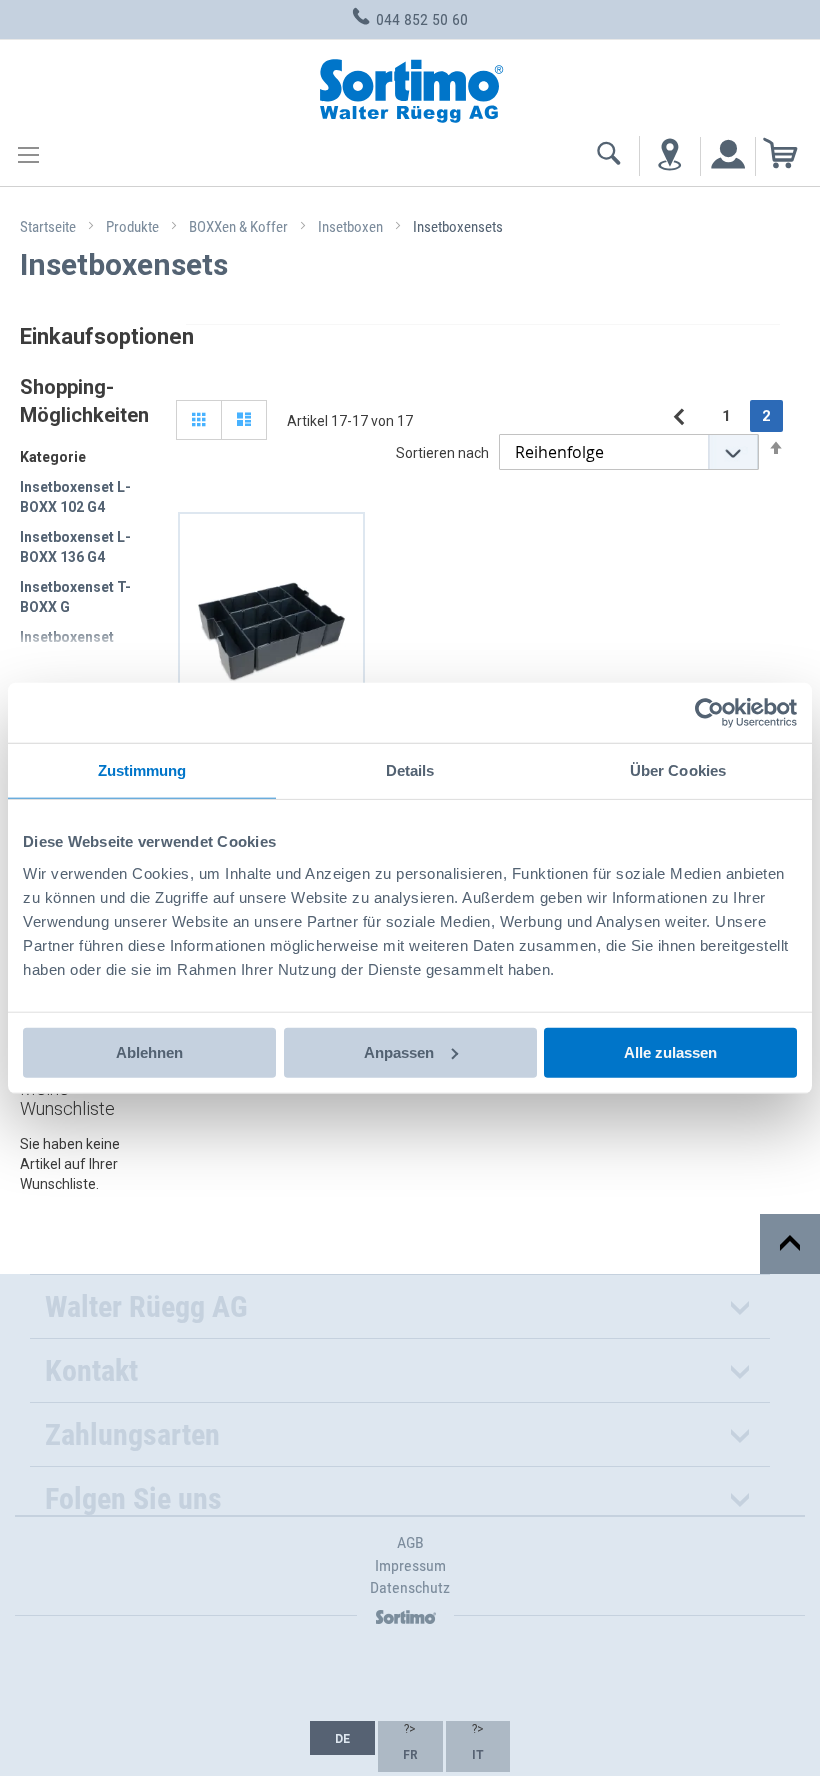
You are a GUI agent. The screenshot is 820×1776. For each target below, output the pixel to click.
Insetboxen (352, 227)
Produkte (134, 227)
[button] (342, 1738)
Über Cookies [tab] (678, 770)
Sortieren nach (442, 453)
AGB (410, 1542)
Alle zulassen (670, 1051)
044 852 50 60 (420, 19)
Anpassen (399, 1051)
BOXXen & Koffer (240, 227)
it (478, 1755)
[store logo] (410, 88)
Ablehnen (149, 1051)
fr (410, 1755)
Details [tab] (410, 770)
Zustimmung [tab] (142, 770)
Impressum (410, 1565)
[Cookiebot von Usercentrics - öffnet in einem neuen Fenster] (709, 713)
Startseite (49, 227)
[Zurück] (679, 417)
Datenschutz (410, 1587)
